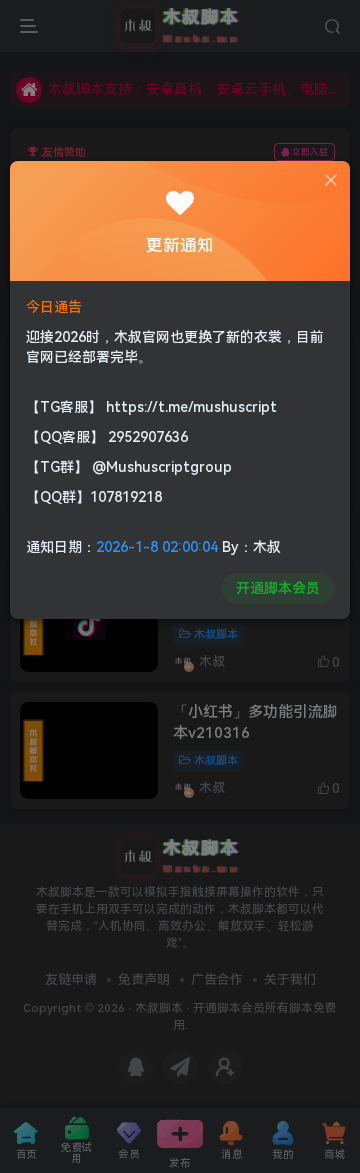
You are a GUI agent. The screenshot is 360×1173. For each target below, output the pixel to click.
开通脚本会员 (278, 588)
